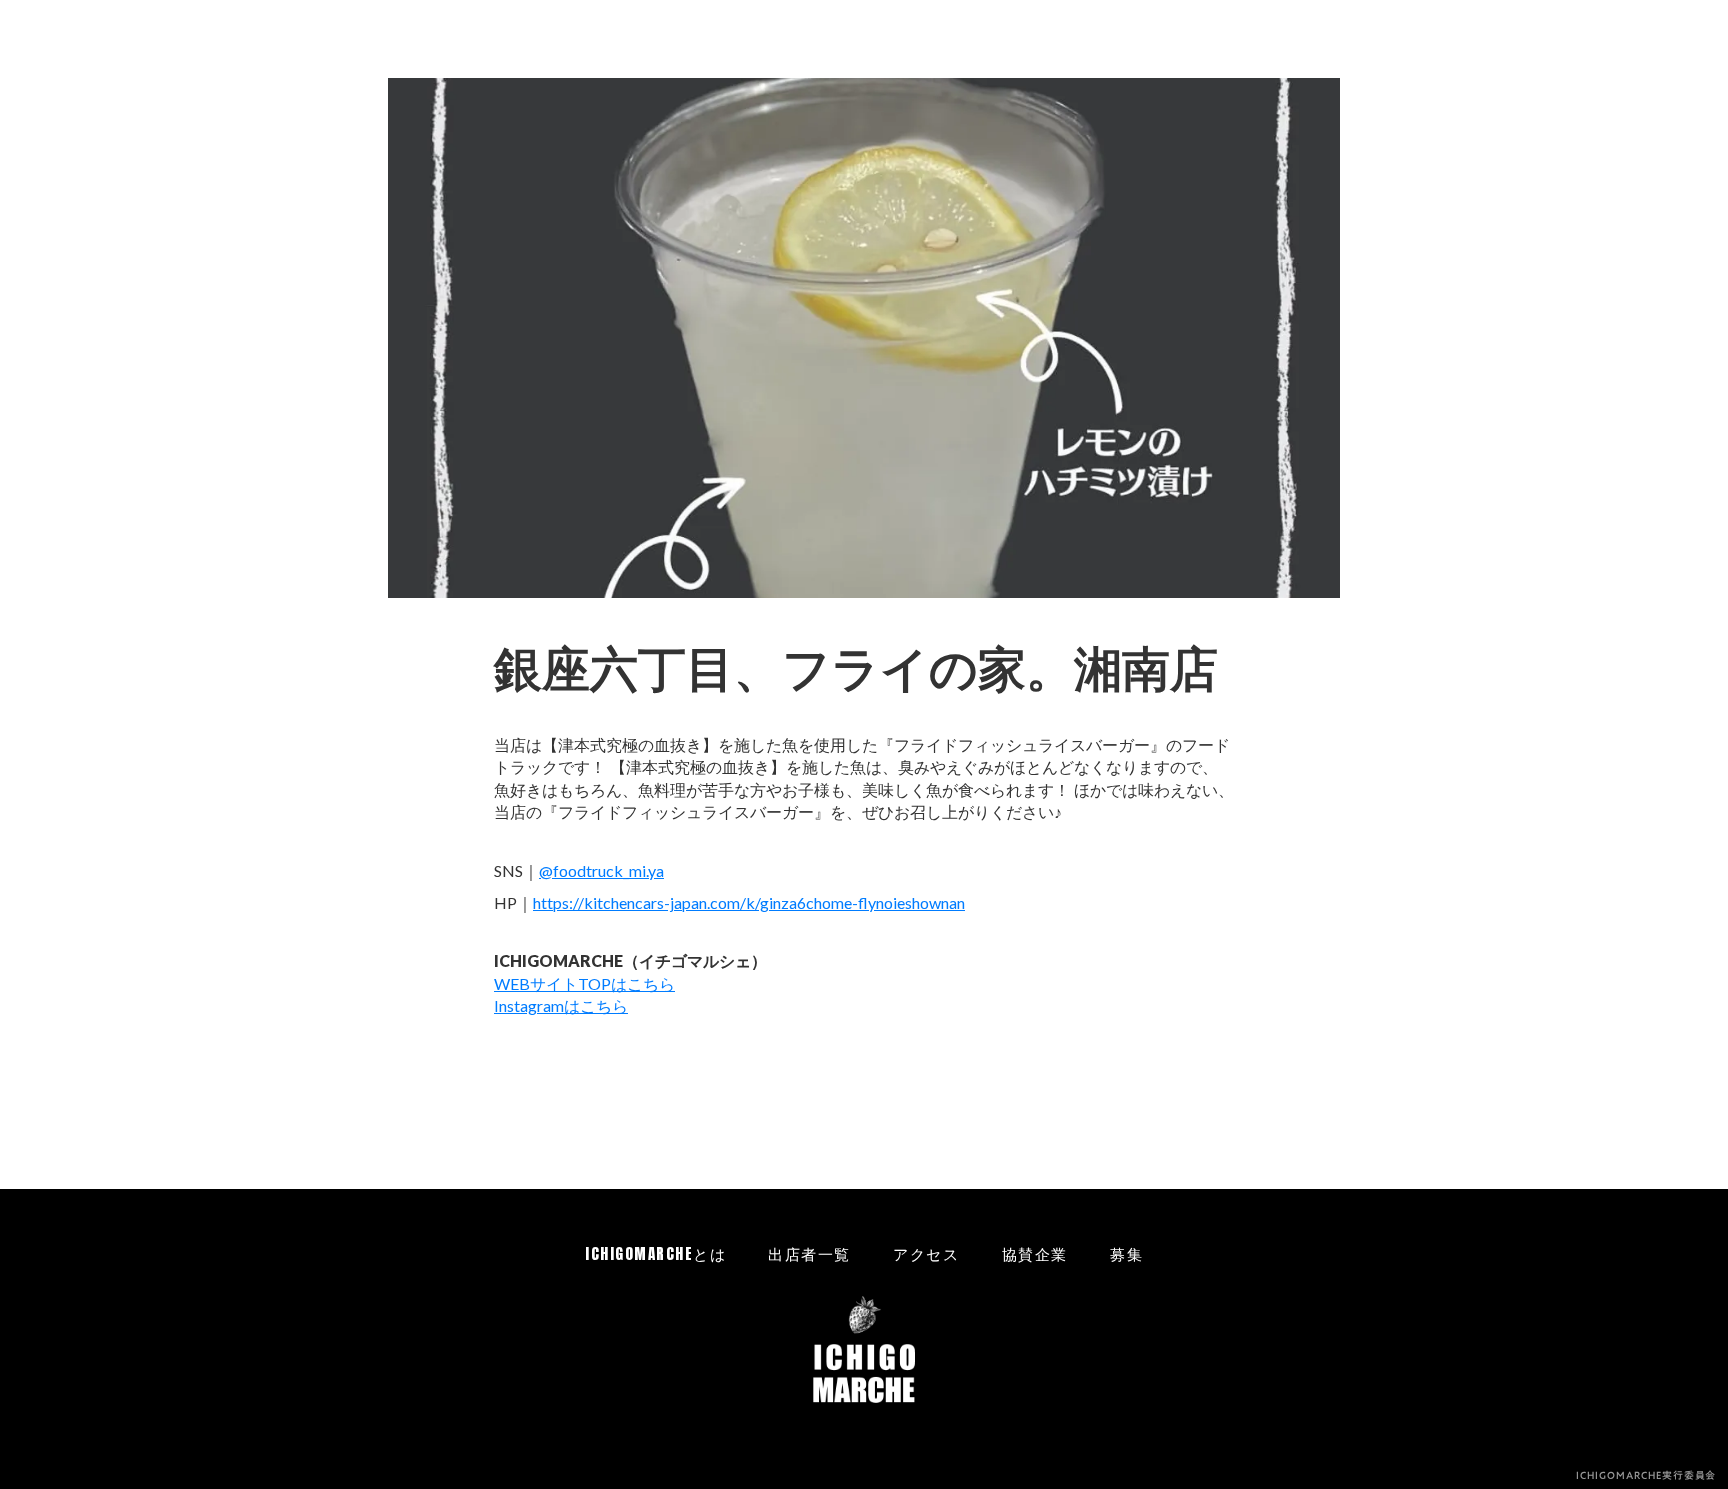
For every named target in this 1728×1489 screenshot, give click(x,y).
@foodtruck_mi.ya (601, 870)
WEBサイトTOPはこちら (584, 983)
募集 (1126, 1253)
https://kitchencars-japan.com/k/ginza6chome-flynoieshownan (749, 902)
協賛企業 (1035, 1253)
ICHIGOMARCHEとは (655, 1253)
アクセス (926, 1253)
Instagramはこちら (561, 1005)
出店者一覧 (809, 1253)
